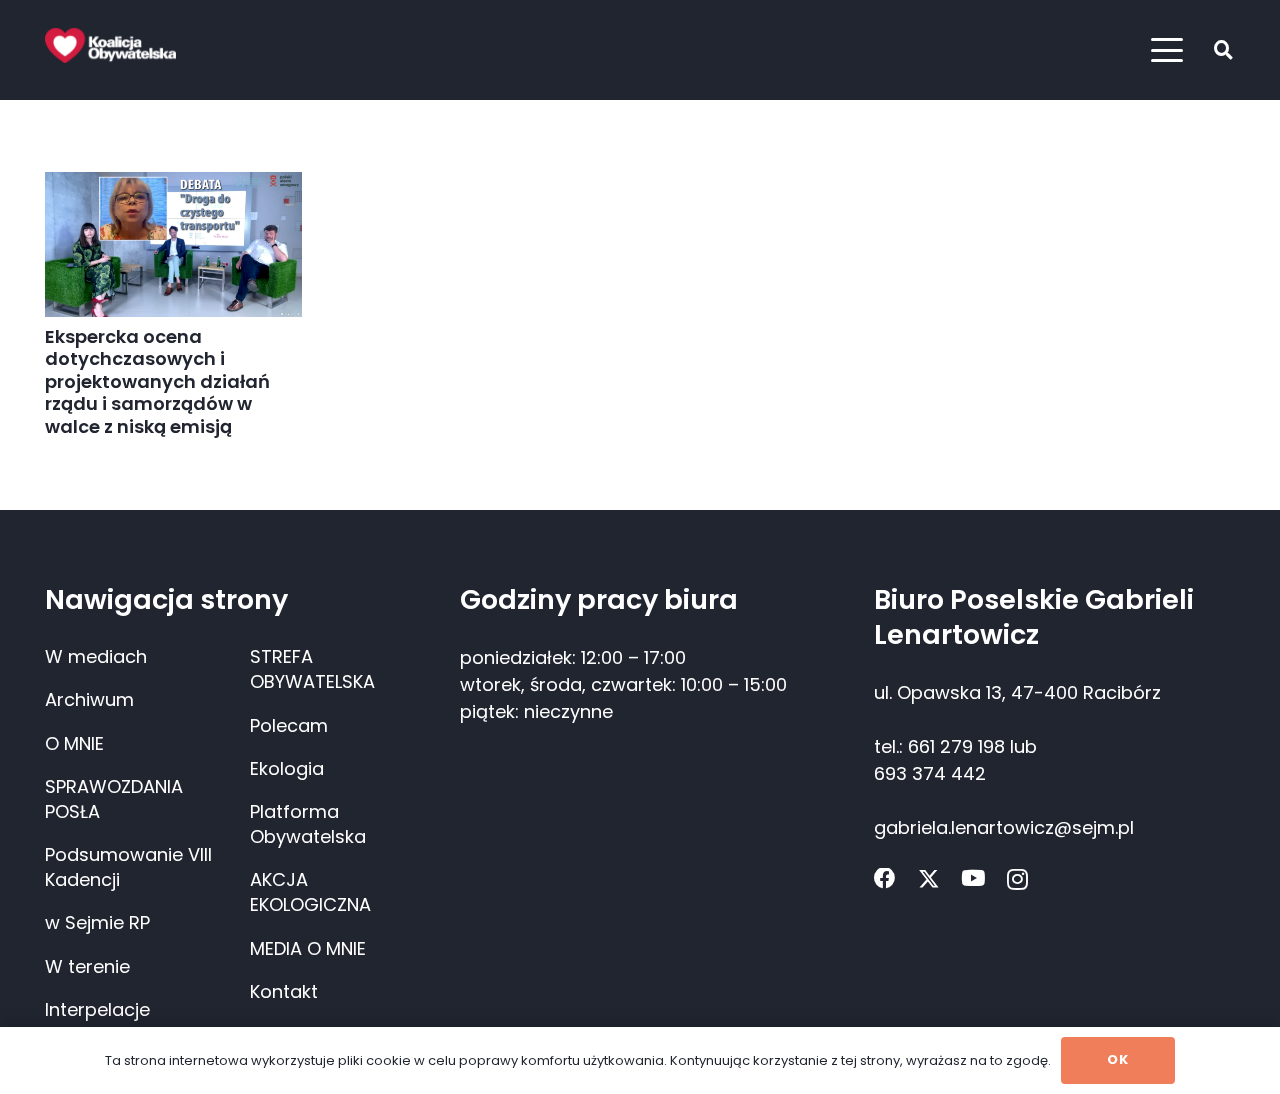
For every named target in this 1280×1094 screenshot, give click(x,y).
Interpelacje (97, 1009)
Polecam (289, 725)
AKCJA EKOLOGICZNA (310, 892)
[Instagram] (1017, 880)
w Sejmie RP (97, 922)
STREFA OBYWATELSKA (312, 669)
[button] (1167, 50)
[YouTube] (973, 879)
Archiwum (89, 699)
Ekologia (287, 768)
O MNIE (74, 743)
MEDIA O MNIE (308, 948)
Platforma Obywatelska (308, 824)
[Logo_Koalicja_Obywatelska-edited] (110, 45)
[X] (929, 879)
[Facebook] (885, 879)
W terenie (87, 966)
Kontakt (284, 991)
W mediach (96, 656)
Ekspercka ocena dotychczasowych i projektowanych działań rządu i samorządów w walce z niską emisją (157, 381)
